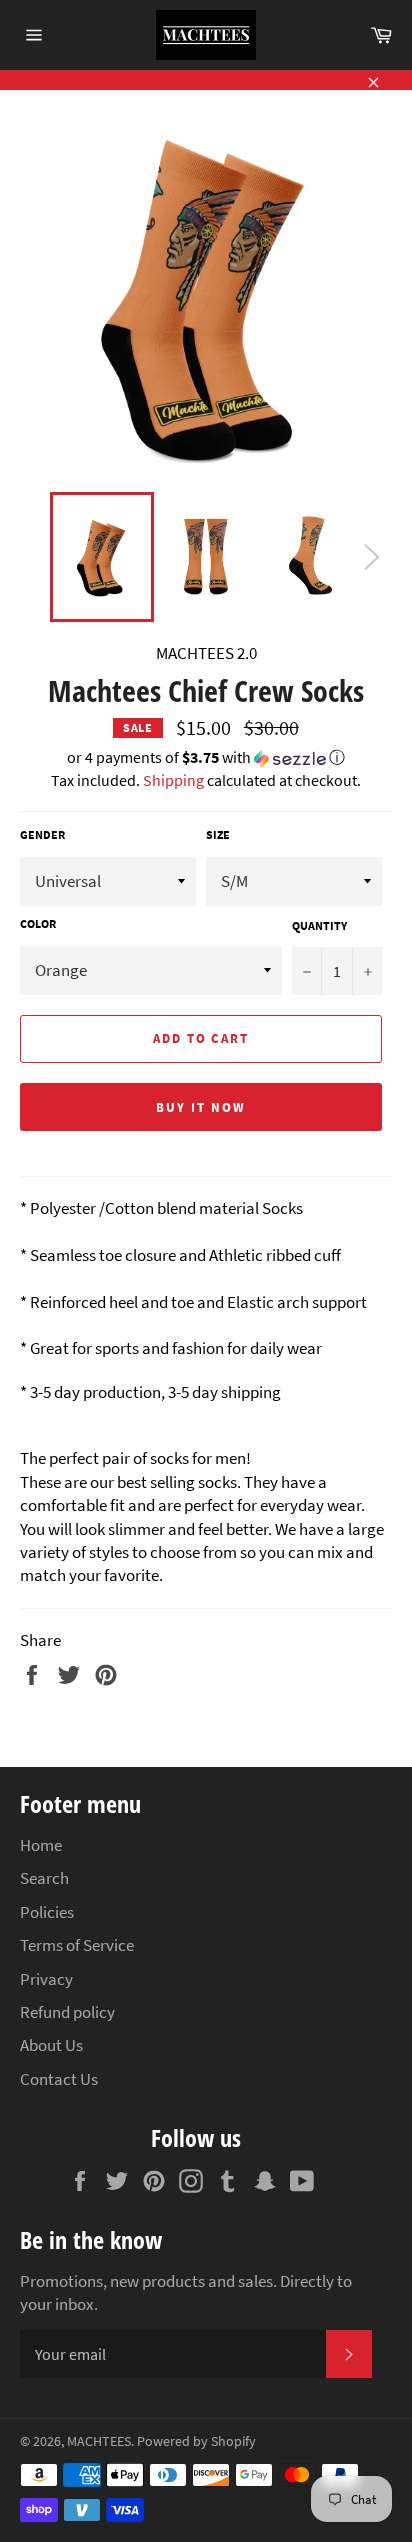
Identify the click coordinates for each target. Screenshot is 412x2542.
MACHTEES (99, 2441)
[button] (206, 758)
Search (44, 1878)
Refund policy (67, 2012)
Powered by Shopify (196, 2441)
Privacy (46, 1979)
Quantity (319, 925)
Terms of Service (77, 1945)
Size (218, 834)
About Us (51, 2045)
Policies (47, 1912)
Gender (42, 834)
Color (38, 923)
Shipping (173, 780)
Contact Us (59, 2079)
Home (41, 1845)
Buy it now (201, 1107)
